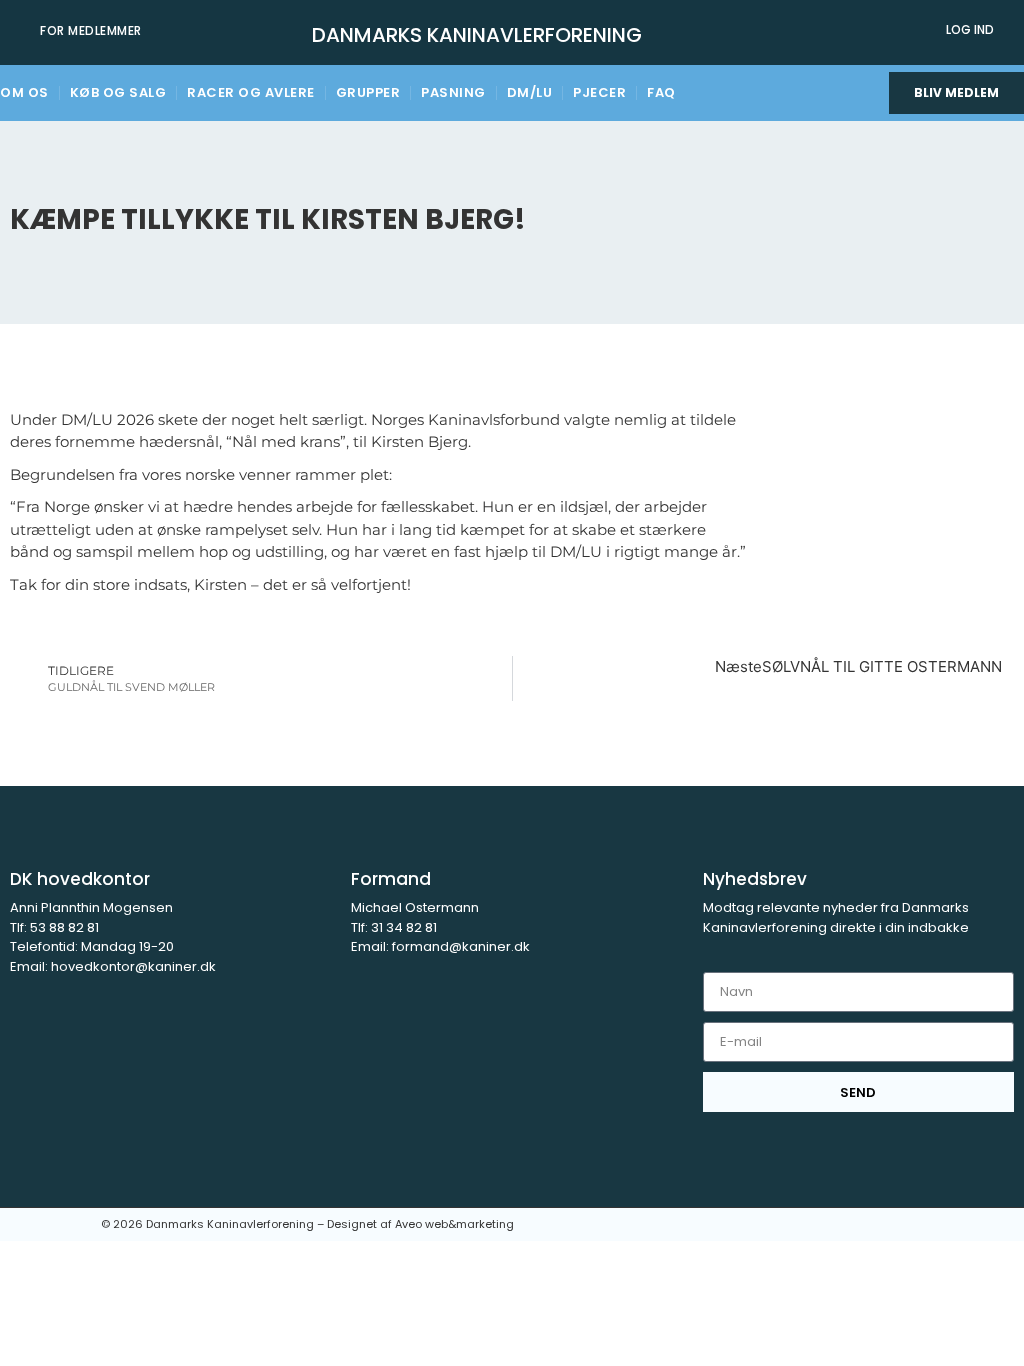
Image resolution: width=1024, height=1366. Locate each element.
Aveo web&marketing (454, 1224)
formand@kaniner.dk (461, 946)
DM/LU (530, 92)
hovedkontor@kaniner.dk (133, 966)
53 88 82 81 (63, 927)
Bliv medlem (956, 92)
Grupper (368, 92)
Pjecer (599, 92)
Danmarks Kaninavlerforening (477, 35)
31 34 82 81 (404, 927)
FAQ (661, 92)
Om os (24, 92)
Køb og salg (118, 92)
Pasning (453, 92)
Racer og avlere (251, 92)
